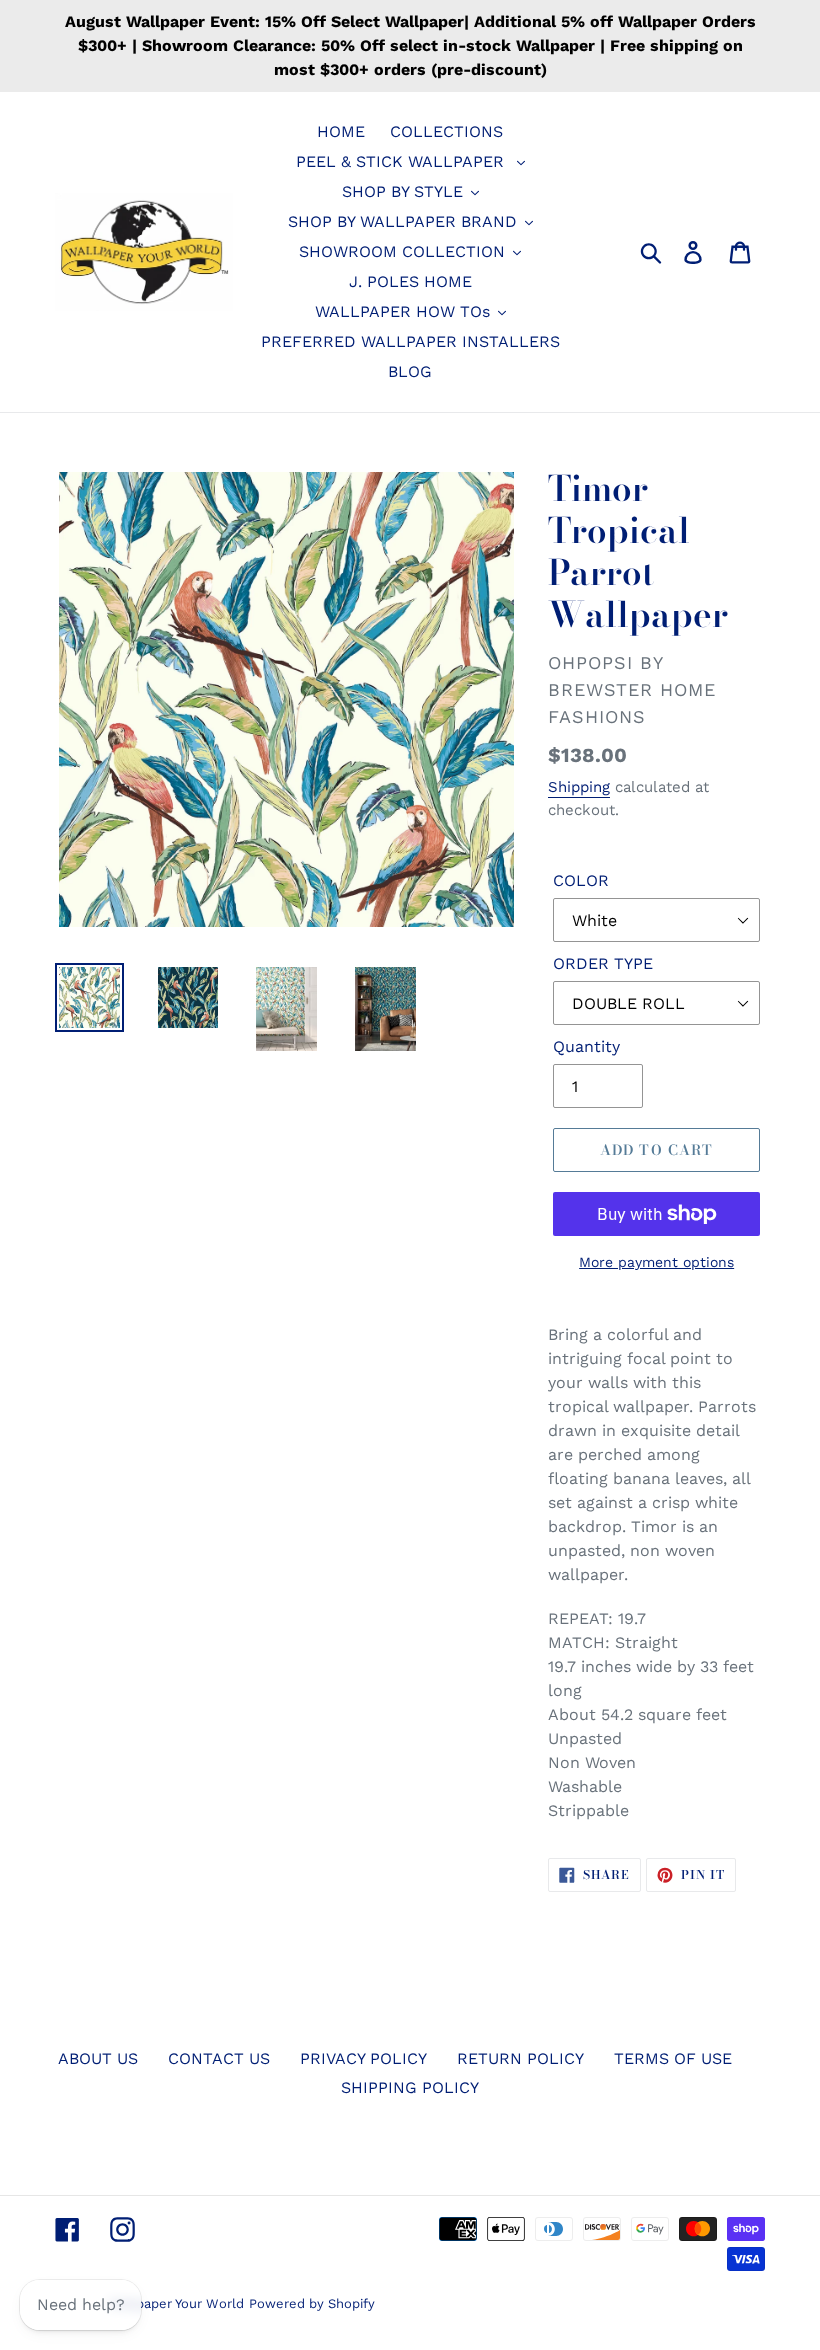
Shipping (579, 787)
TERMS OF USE (673, 2058)
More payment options (656, 1262)
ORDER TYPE (603, 963)
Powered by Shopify (312, 2303)
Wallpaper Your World (176, 2303)
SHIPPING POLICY (410, 2087)
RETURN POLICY (520, 2058)
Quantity (586, 1046)
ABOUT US (98, 2058)
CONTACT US (219, 2058)
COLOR (581, 880)
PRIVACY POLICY (363, 2058)
